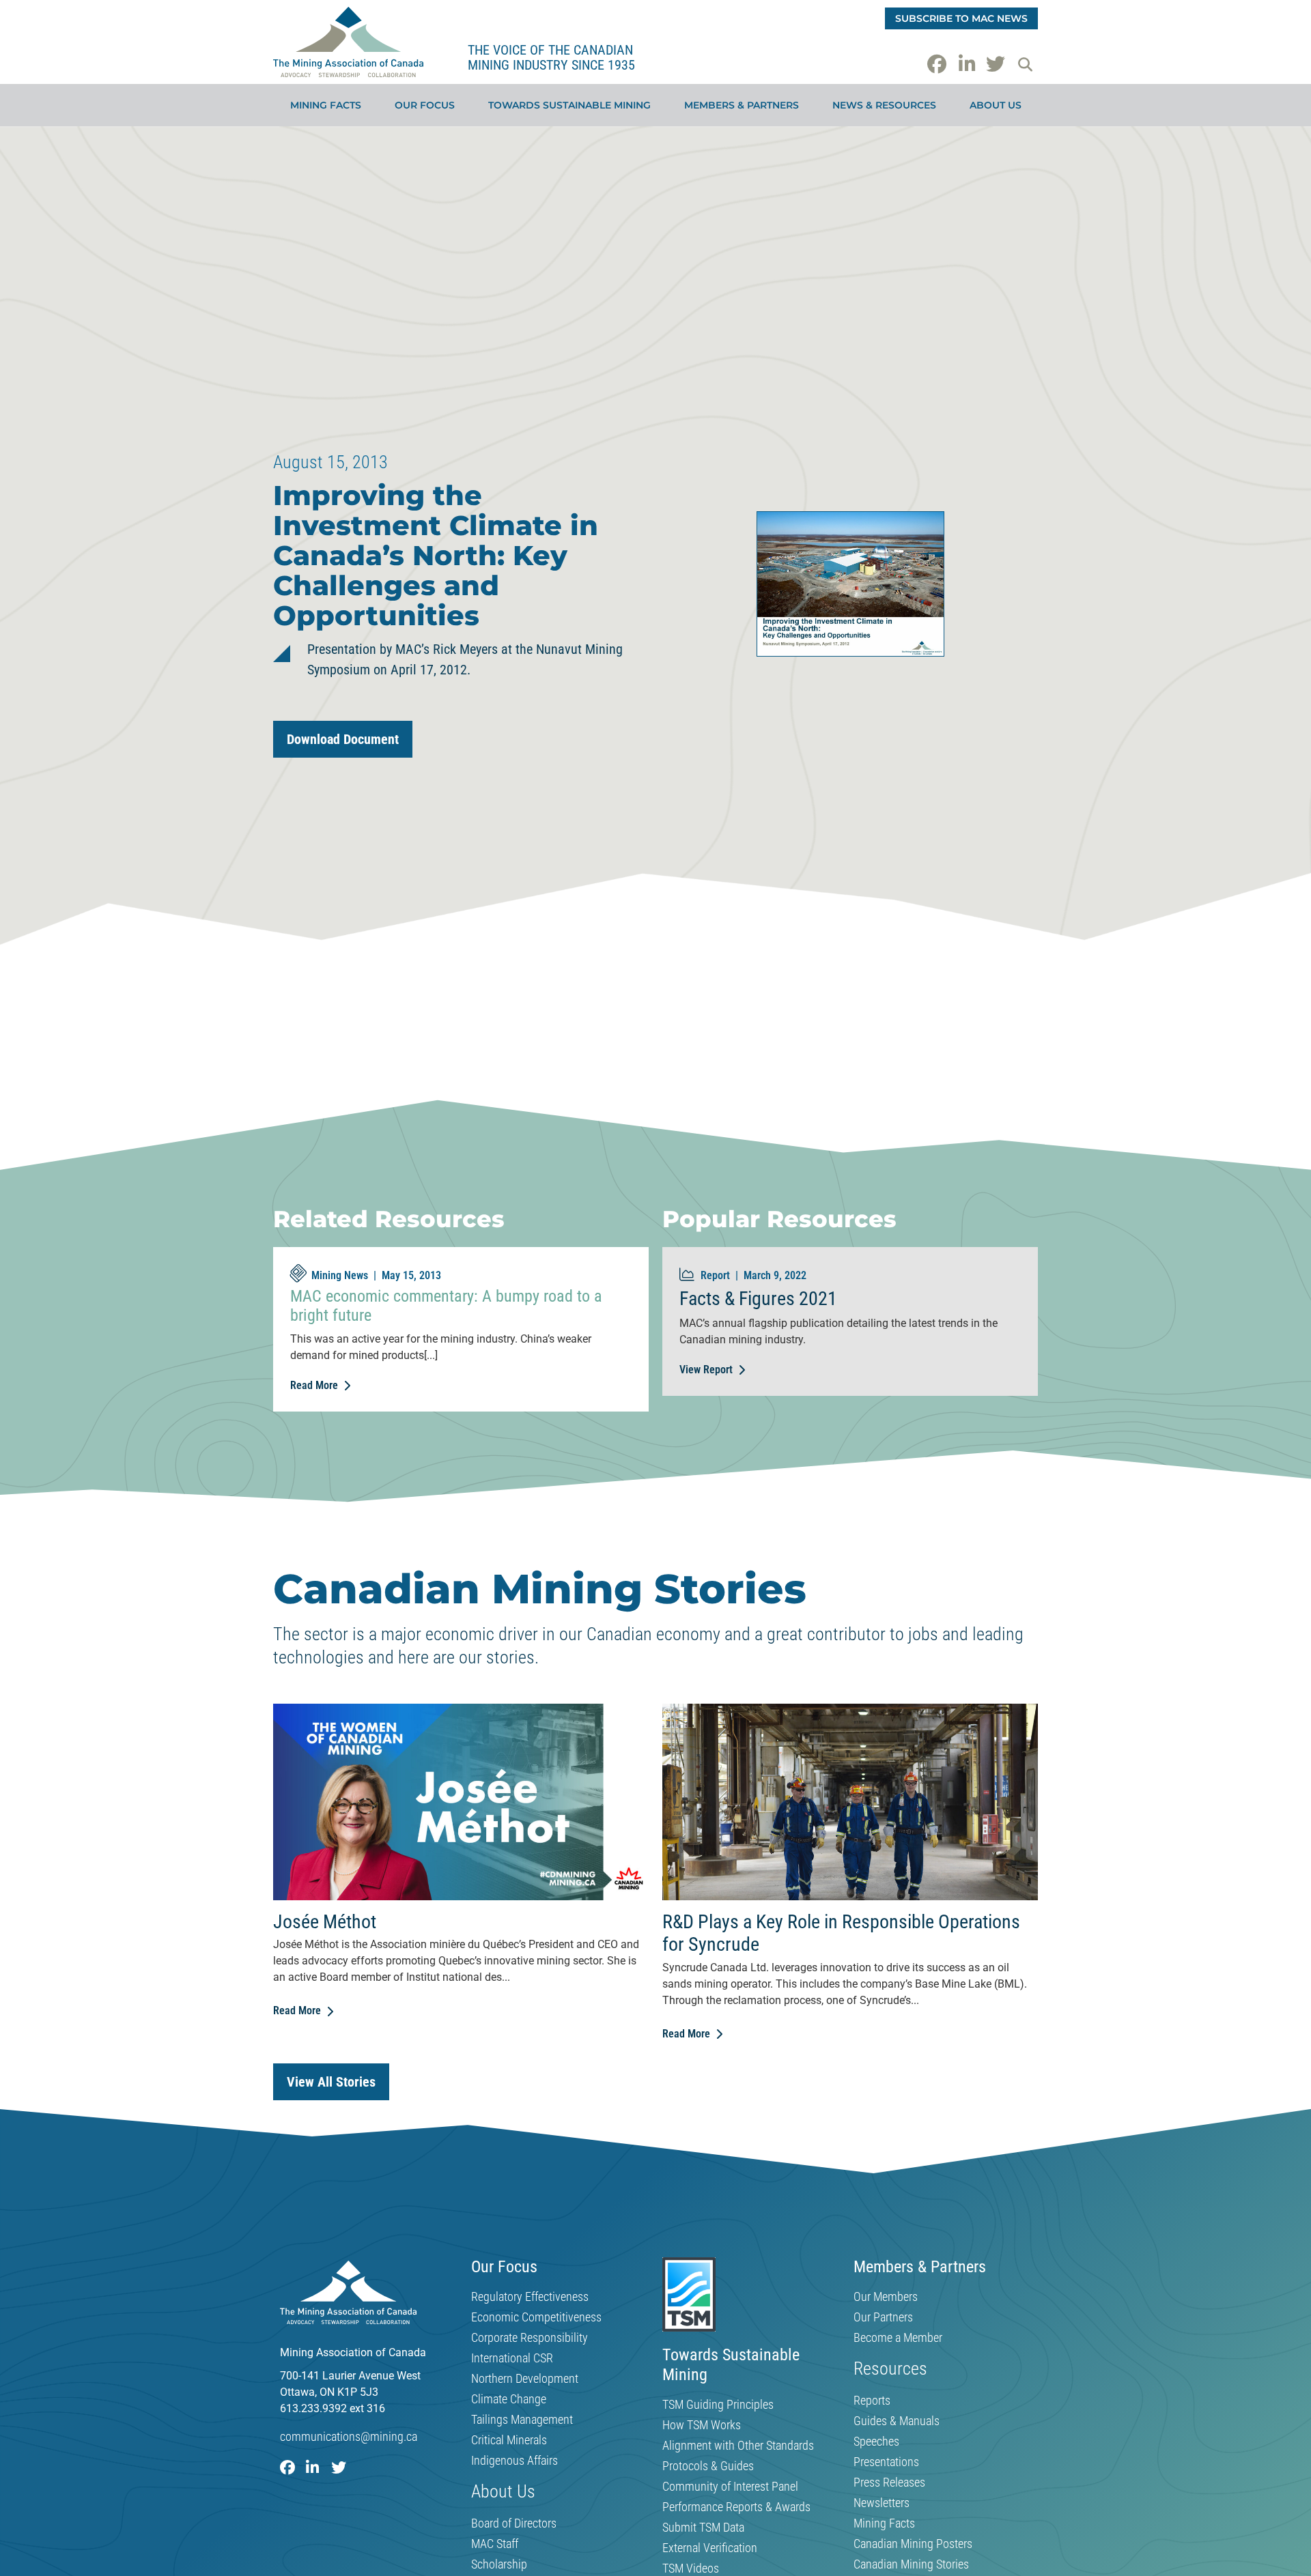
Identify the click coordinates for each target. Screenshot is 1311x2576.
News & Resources (884, 105)
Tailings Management (522, 2420)
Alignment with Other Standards (738, 2446)
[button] (1025, 64)
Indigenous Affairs (514, 2461)
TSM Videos (691, 2568)
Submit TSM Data (703, 2528)
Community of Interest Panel (730, 2487)
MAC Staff (495, 2544)
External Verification (710, 2548)
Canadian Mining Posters (913, 2544)
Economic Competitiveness (536, 2317)
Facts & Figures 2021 (758, 1299)
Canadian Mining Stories (911, 2564)
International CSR (512, 2358)
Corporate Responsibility (530, 2338)
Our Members (886, 2297)
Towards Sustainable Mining (569, 105)
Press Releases (889, 2482)
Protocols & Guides (708, 2466)
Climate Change (509, 2399)
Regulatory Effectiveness (530, 2297)
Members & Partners (742, 105)
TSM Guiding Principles (718, 2405)
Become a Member (898, 2338)
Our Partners (883, 2317)
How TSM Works (702, 2425)
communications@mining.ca (349, 2436)
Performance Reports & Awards (736, 2507)
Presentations (886, 2462)
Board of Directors (514, 2523)
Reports (872, 2401)
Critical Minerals (509, 2440)
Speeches (876, 2442)
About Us (996, 105)
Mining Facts (326, 105)
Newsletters (882, 2503)
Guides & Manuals (897, 2421)
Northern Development (525, 2379)
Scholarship (499, 2564)
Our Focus (425, 105)
